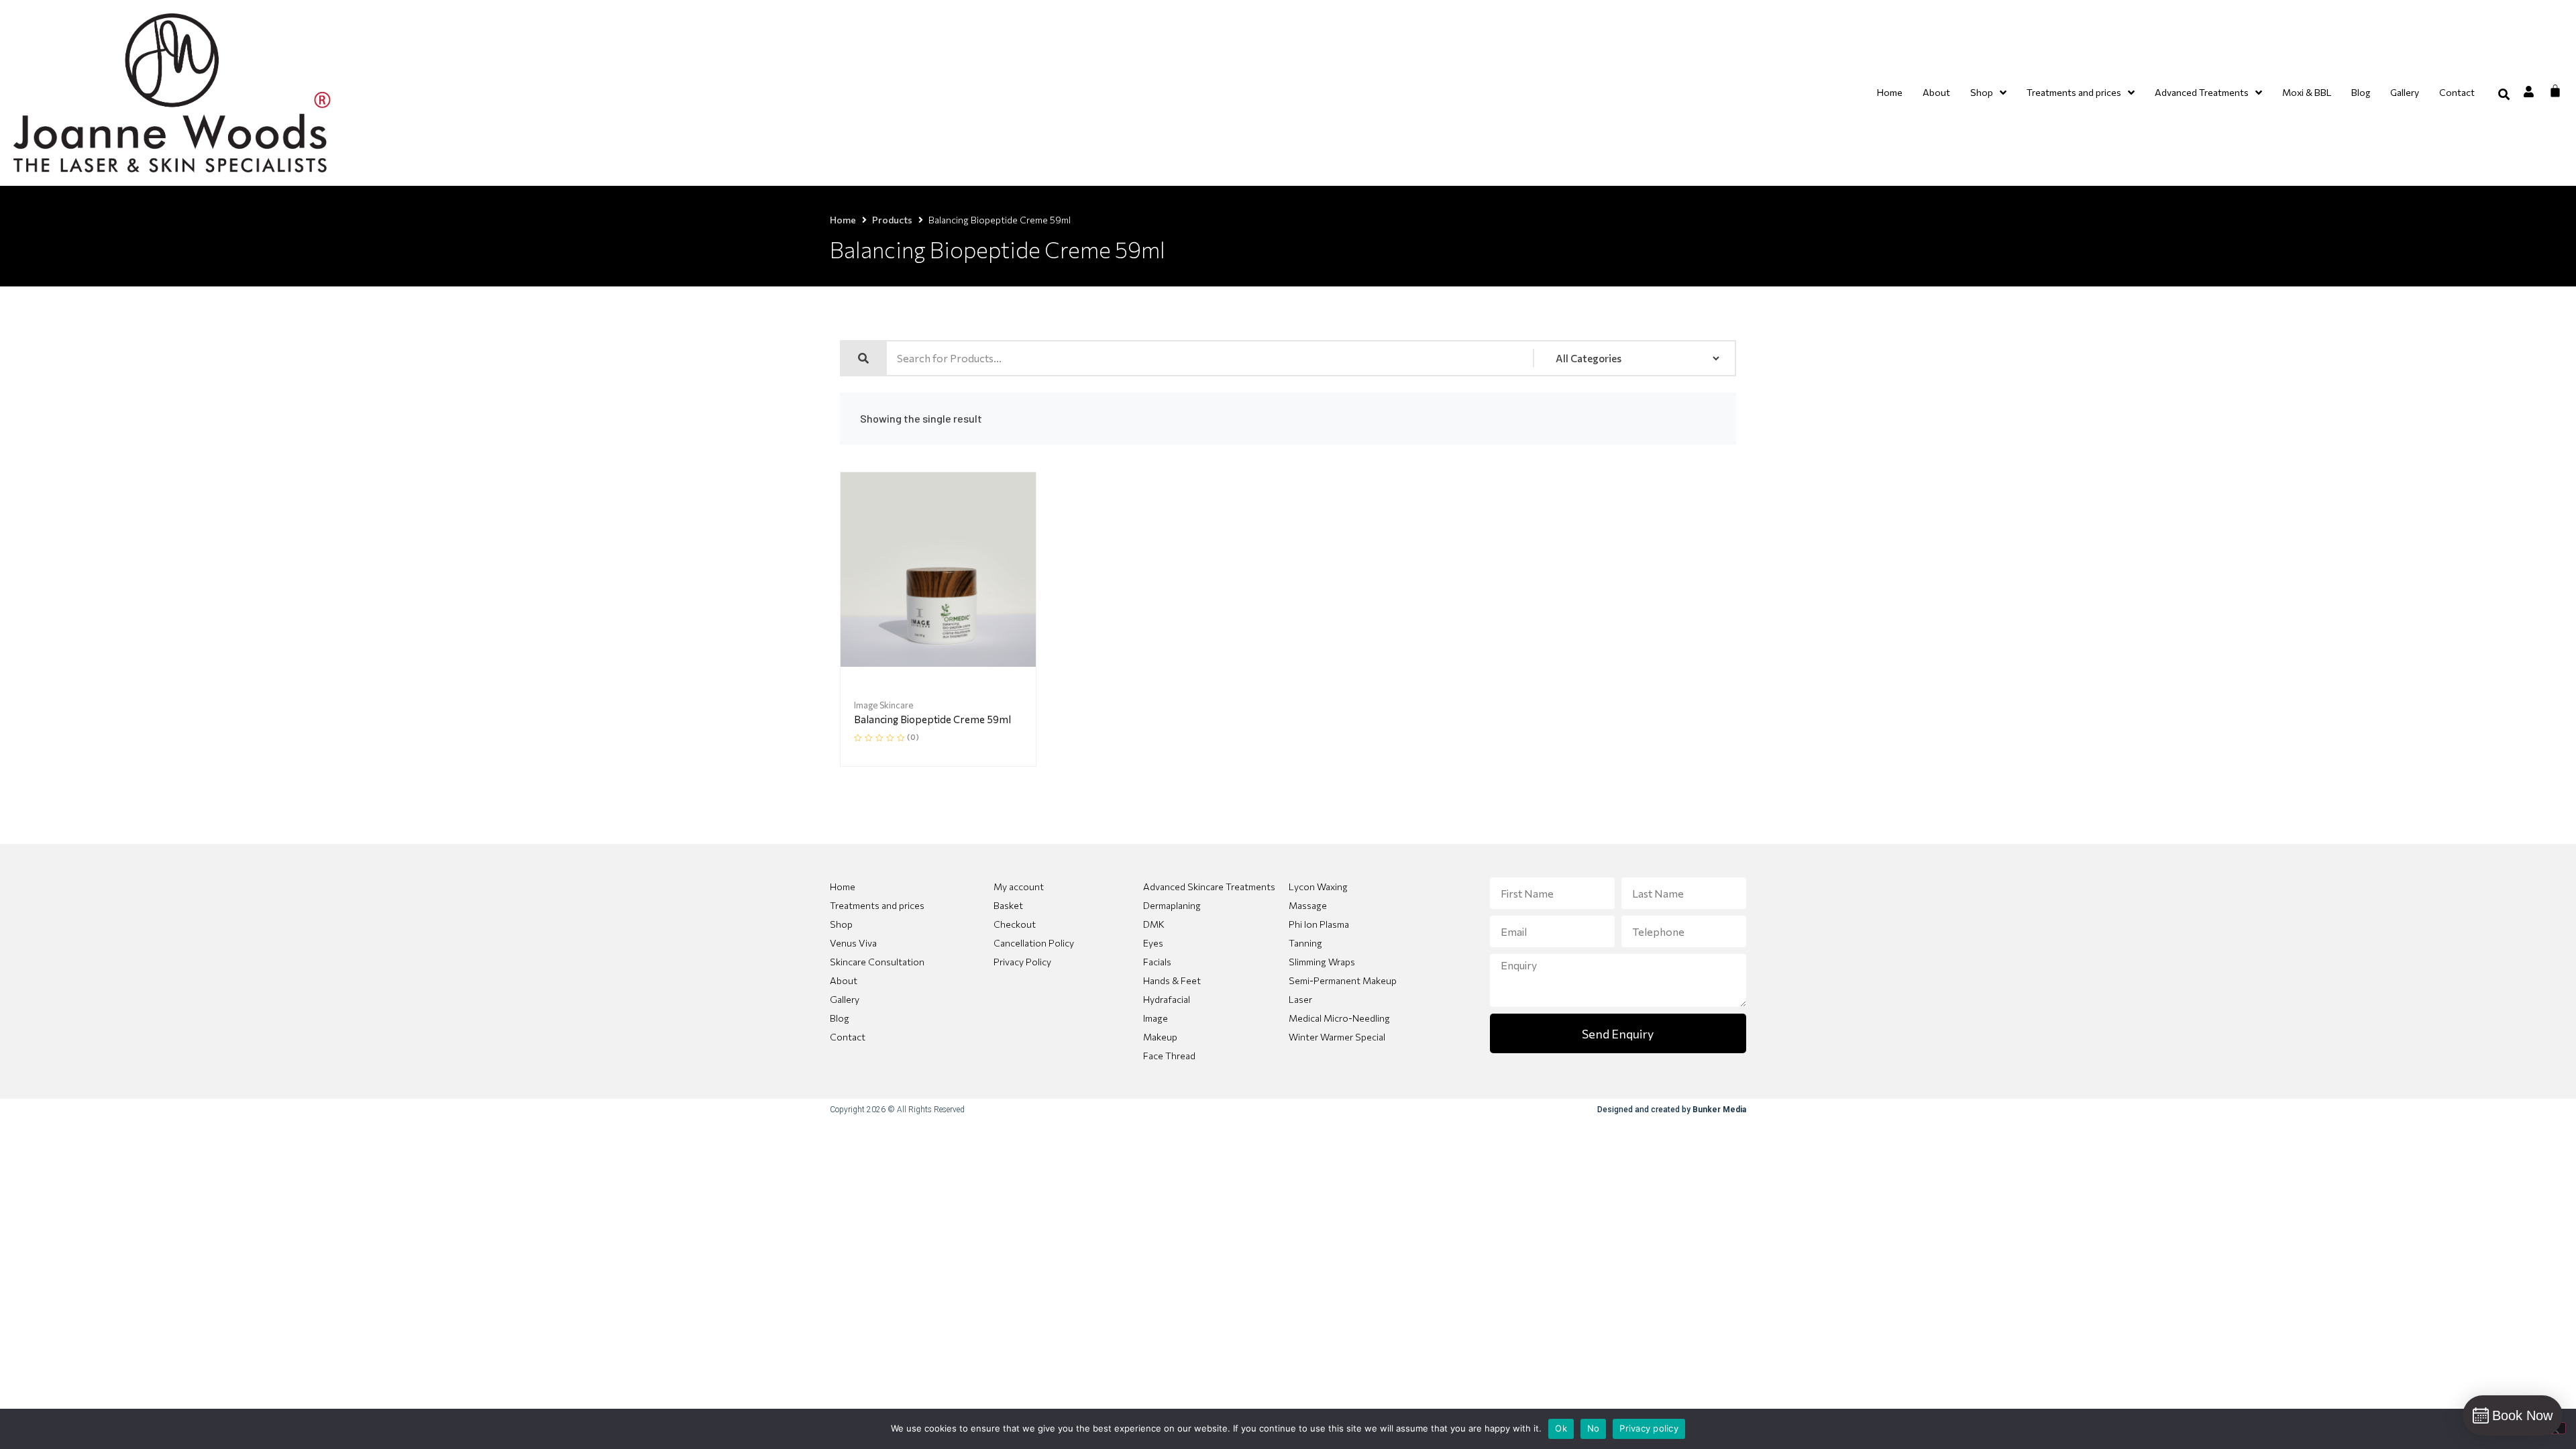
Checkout (1015, 924)
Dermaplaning (1172, 905)
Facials (1157, 962)
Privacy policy (1649, 1428)
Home (843, 220)
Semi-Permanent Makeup (1343, 980)
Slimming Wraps (1322, 962)
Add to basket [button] (962, 664)
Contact (848, 1037)
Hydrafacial (1167, 999)
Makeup (1160, 1037)
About (844, 980)
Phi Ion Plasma (1319, 924)
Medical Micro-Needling (1339, 1018)
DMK (1154, 924)
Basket (1008, 905)
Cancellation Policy (1034, 943)
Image (1156, 1018)
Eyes (1153, 943)
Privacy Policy (1022, 962)
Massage (1308, 905)
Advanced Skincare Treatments (1209, 887)
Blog (840, 1018)
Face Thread (1169, 1056)
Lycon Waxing (1318, 887)
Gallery (845, 999)
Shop (841, 924)
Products (892, 220)
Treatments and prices (877, 905)
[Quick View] (914, 663)
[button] (2504, 94)
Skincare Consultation (877, 962)
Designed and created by (1672, 1110)
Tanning (1305, 943)
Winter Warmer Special (1337, 1037)
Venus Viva (853, 943)
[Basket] (2555, 91)
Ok (1561, 1428)
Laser (1300, 999)
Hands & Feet (1172, 980)
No (1594, 1428)
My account (1019, 887)
